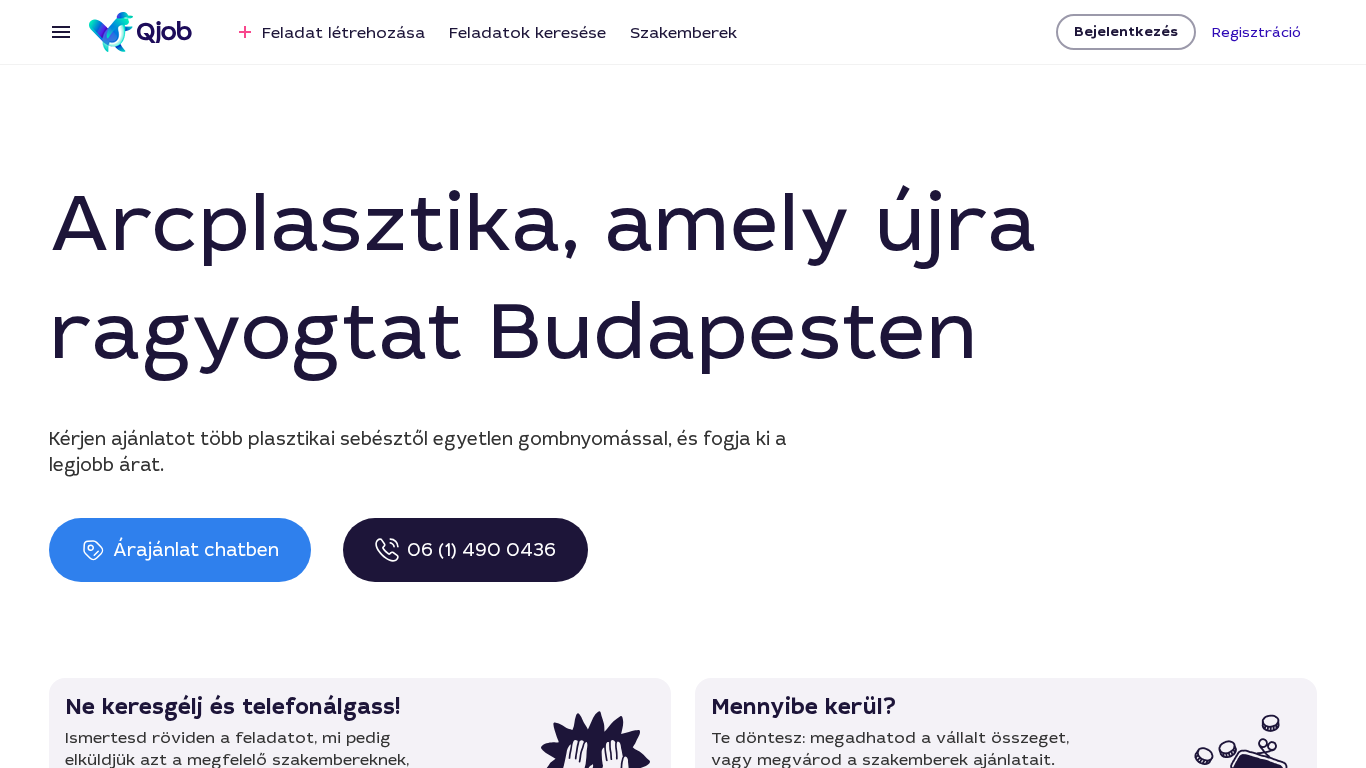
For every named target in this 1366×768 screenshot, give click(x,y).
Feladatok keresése (527, 32)
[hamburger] (61, 32)
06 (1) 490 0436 (481, 550)
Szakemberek (683, 32)
